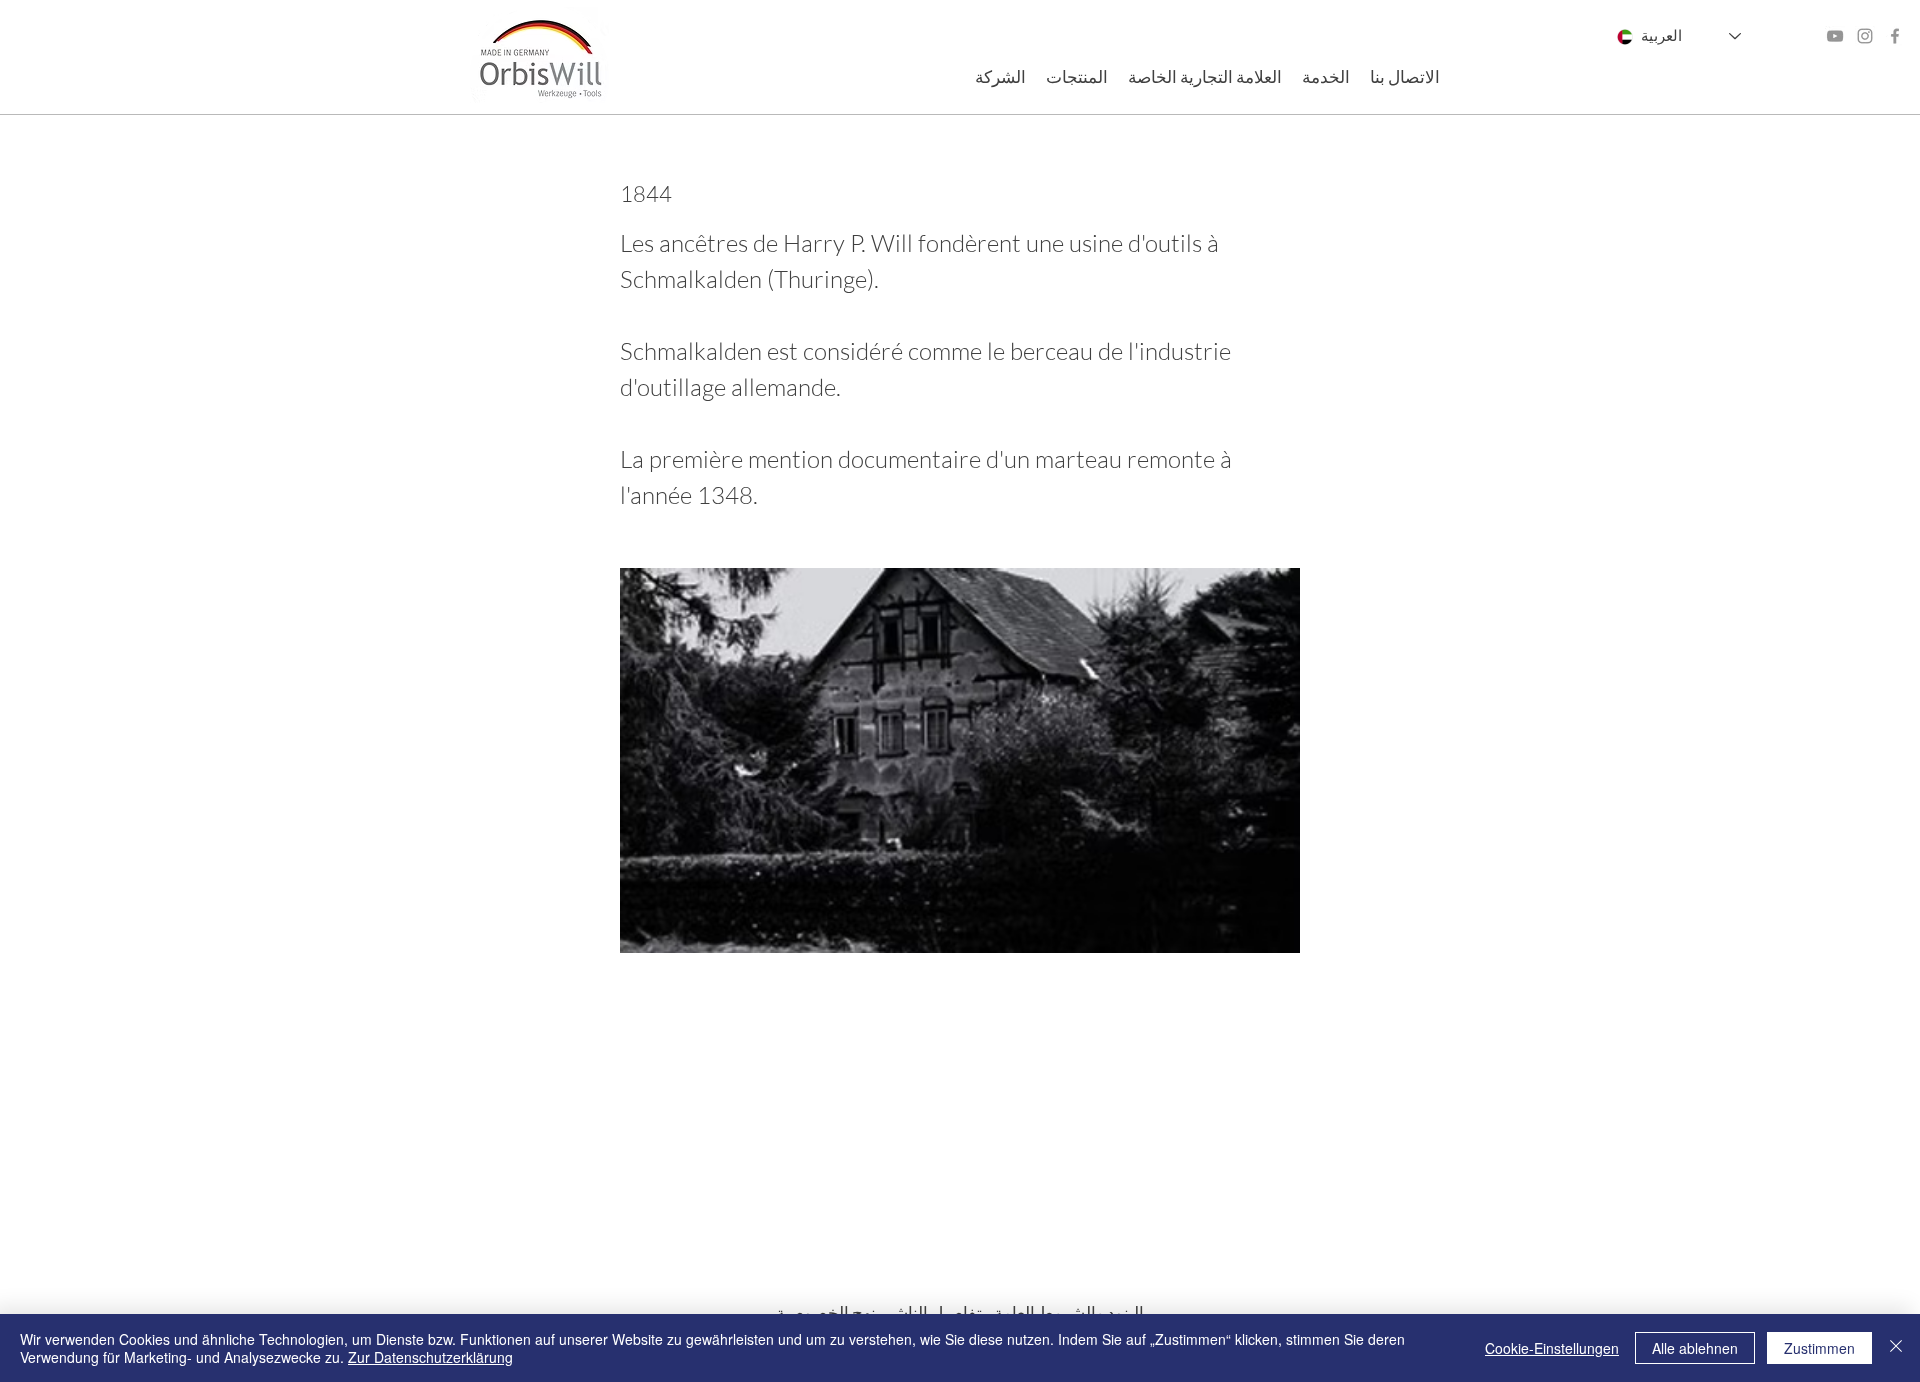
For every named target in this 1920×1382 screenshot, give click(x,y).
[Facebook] (1895, 36)
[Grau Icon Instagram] (1865, 36)
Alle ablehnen (1695, 1348)
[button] (1000, 77)
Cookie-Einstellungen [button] (1552, 1348)
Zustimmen (1819, 1348)
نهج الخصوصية (826, 1312)
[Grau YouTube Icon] (1835, 36)
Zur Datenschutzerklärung (430, 1357)
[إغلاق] (1896, 1348)
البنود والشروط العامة (1063, 1312)
